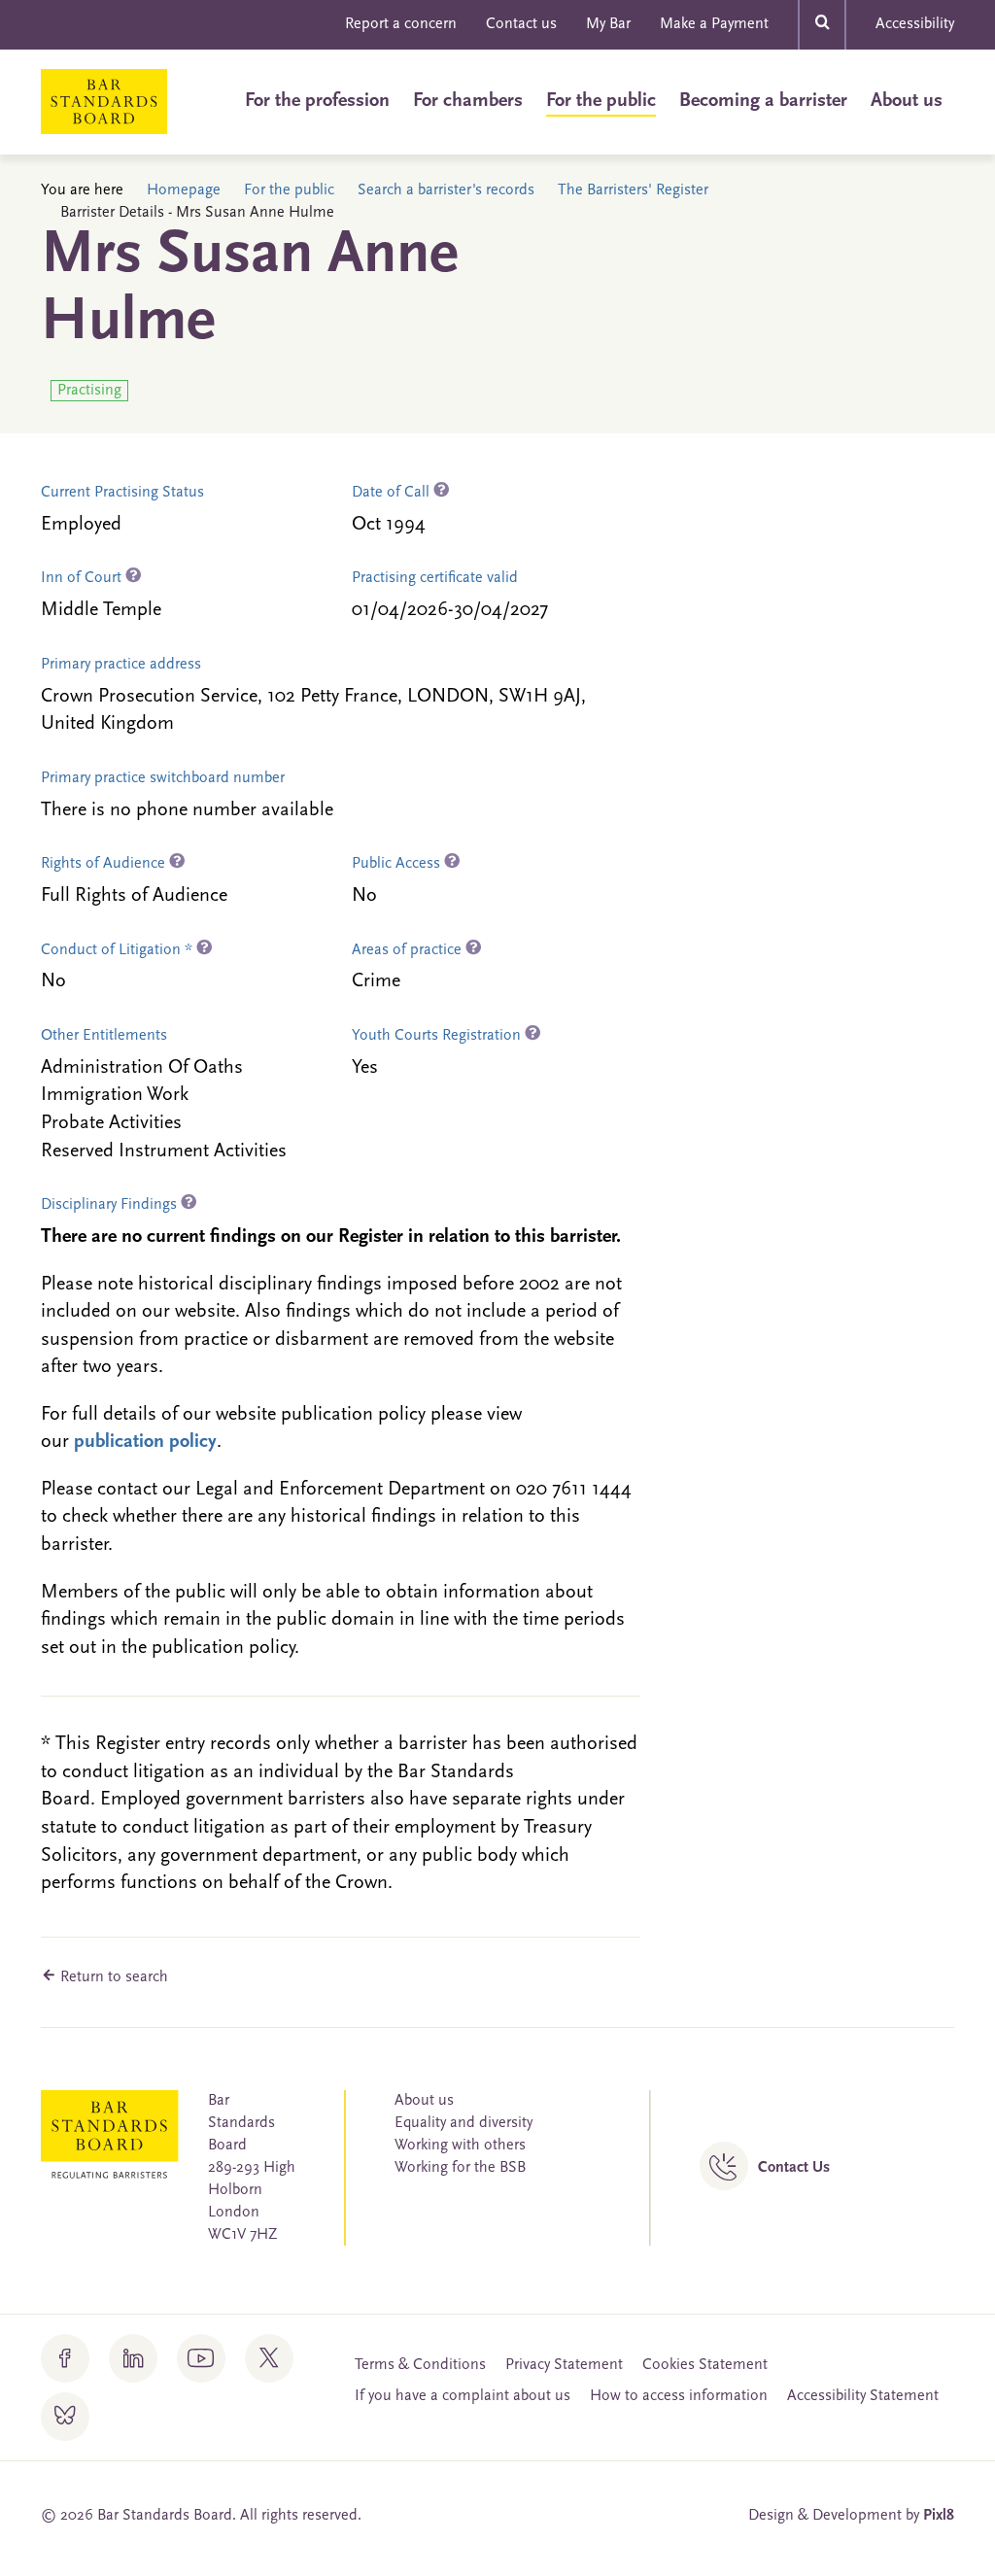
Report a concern (401, 24)
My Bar (608, 24)
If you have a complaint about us (463, 2396)
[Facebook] (65, 2358)
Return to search (112, 1977)
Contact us (521, 24)
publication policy (145, 1442)
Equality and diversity (463, 2123)
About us (907, 101)
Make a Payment (714, 24)
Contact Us (794, 2168)
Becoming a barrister (763, 101)
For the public (601, 101)
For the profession (317, 101)
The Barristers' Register (633, 190)
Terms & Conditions (420, 2365)
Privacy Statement (564, 2365)
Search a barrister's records (446, 190)
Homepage (184, 190)
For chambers (468, 101)
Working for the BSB (460, 2168)
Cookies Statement (705, 2365)
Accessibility (915, 24)
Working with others (460, 2146)
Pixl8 (939, 2516)
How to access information (679, 2396)
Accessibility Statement (863, 2396)
